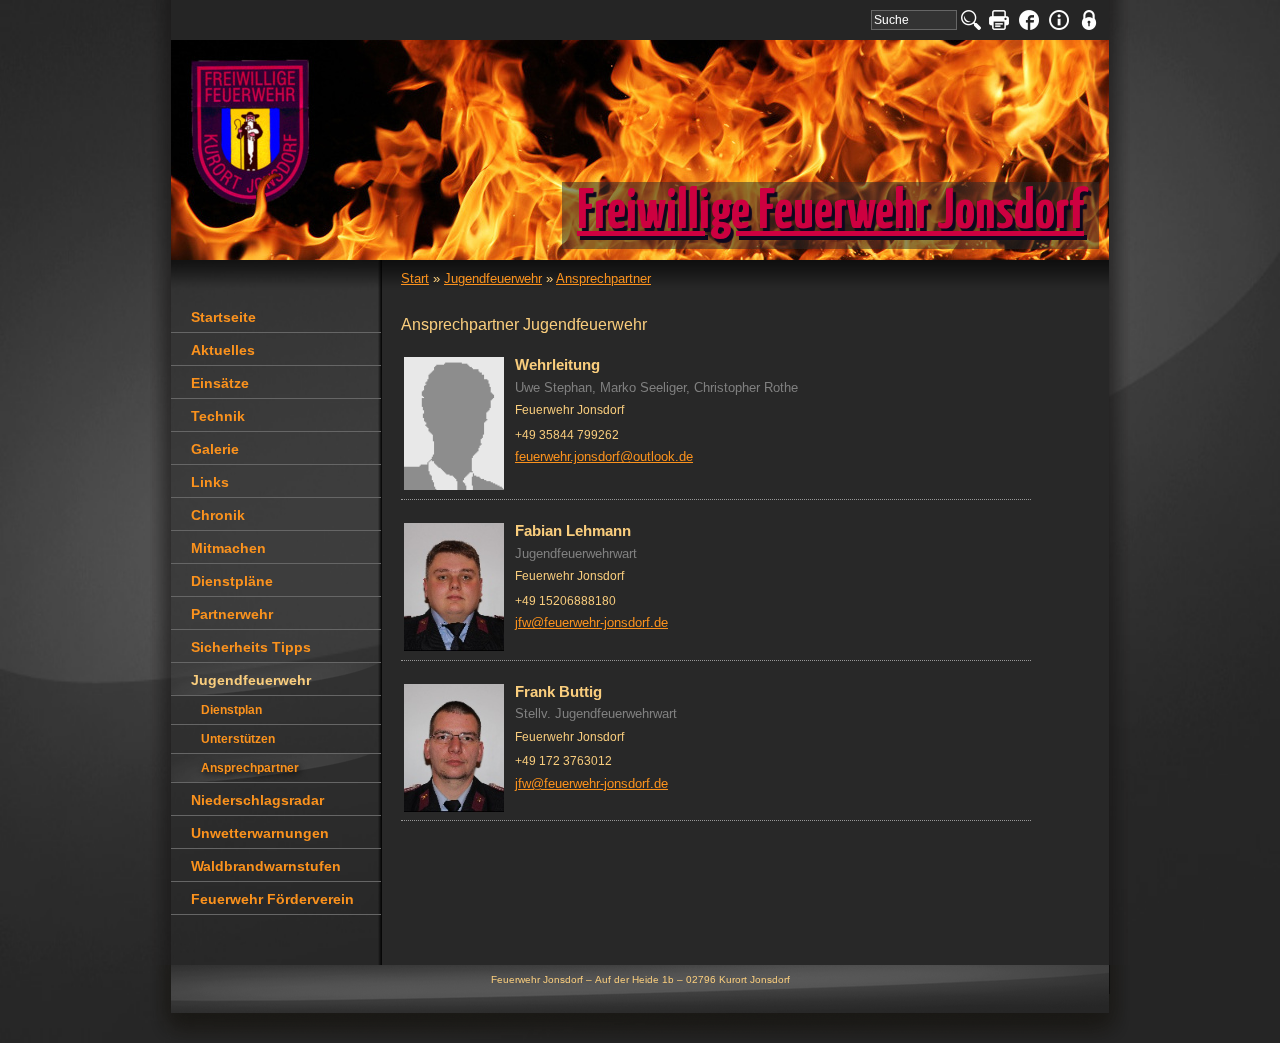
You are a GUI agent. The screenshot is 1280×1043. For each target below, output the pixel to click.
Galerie (215, 449)
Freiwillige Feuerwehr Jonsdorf (830, 213)
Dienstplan (231, 710)
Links (210, 482)
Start (415, 278)
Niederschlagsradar (257, 800)
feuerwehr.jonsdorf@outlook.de (604, 456)
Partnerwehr (232, 614)
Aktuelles (223, 350)
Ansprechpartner (603, 278)
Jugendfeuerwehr (493, 278)
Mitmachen (228, 548)
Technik (218, 416)
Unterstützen (238, 739)
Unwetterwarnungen (260, 833)
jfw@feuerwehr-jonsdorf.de (591, 622)
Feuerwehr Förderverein (272, 899)
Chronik (218, 515)
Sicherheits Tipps (251, 647)
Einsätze (220, 383)
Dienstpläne (232, 581)
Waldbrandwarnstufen (266, 866)
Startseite (223, 317)
